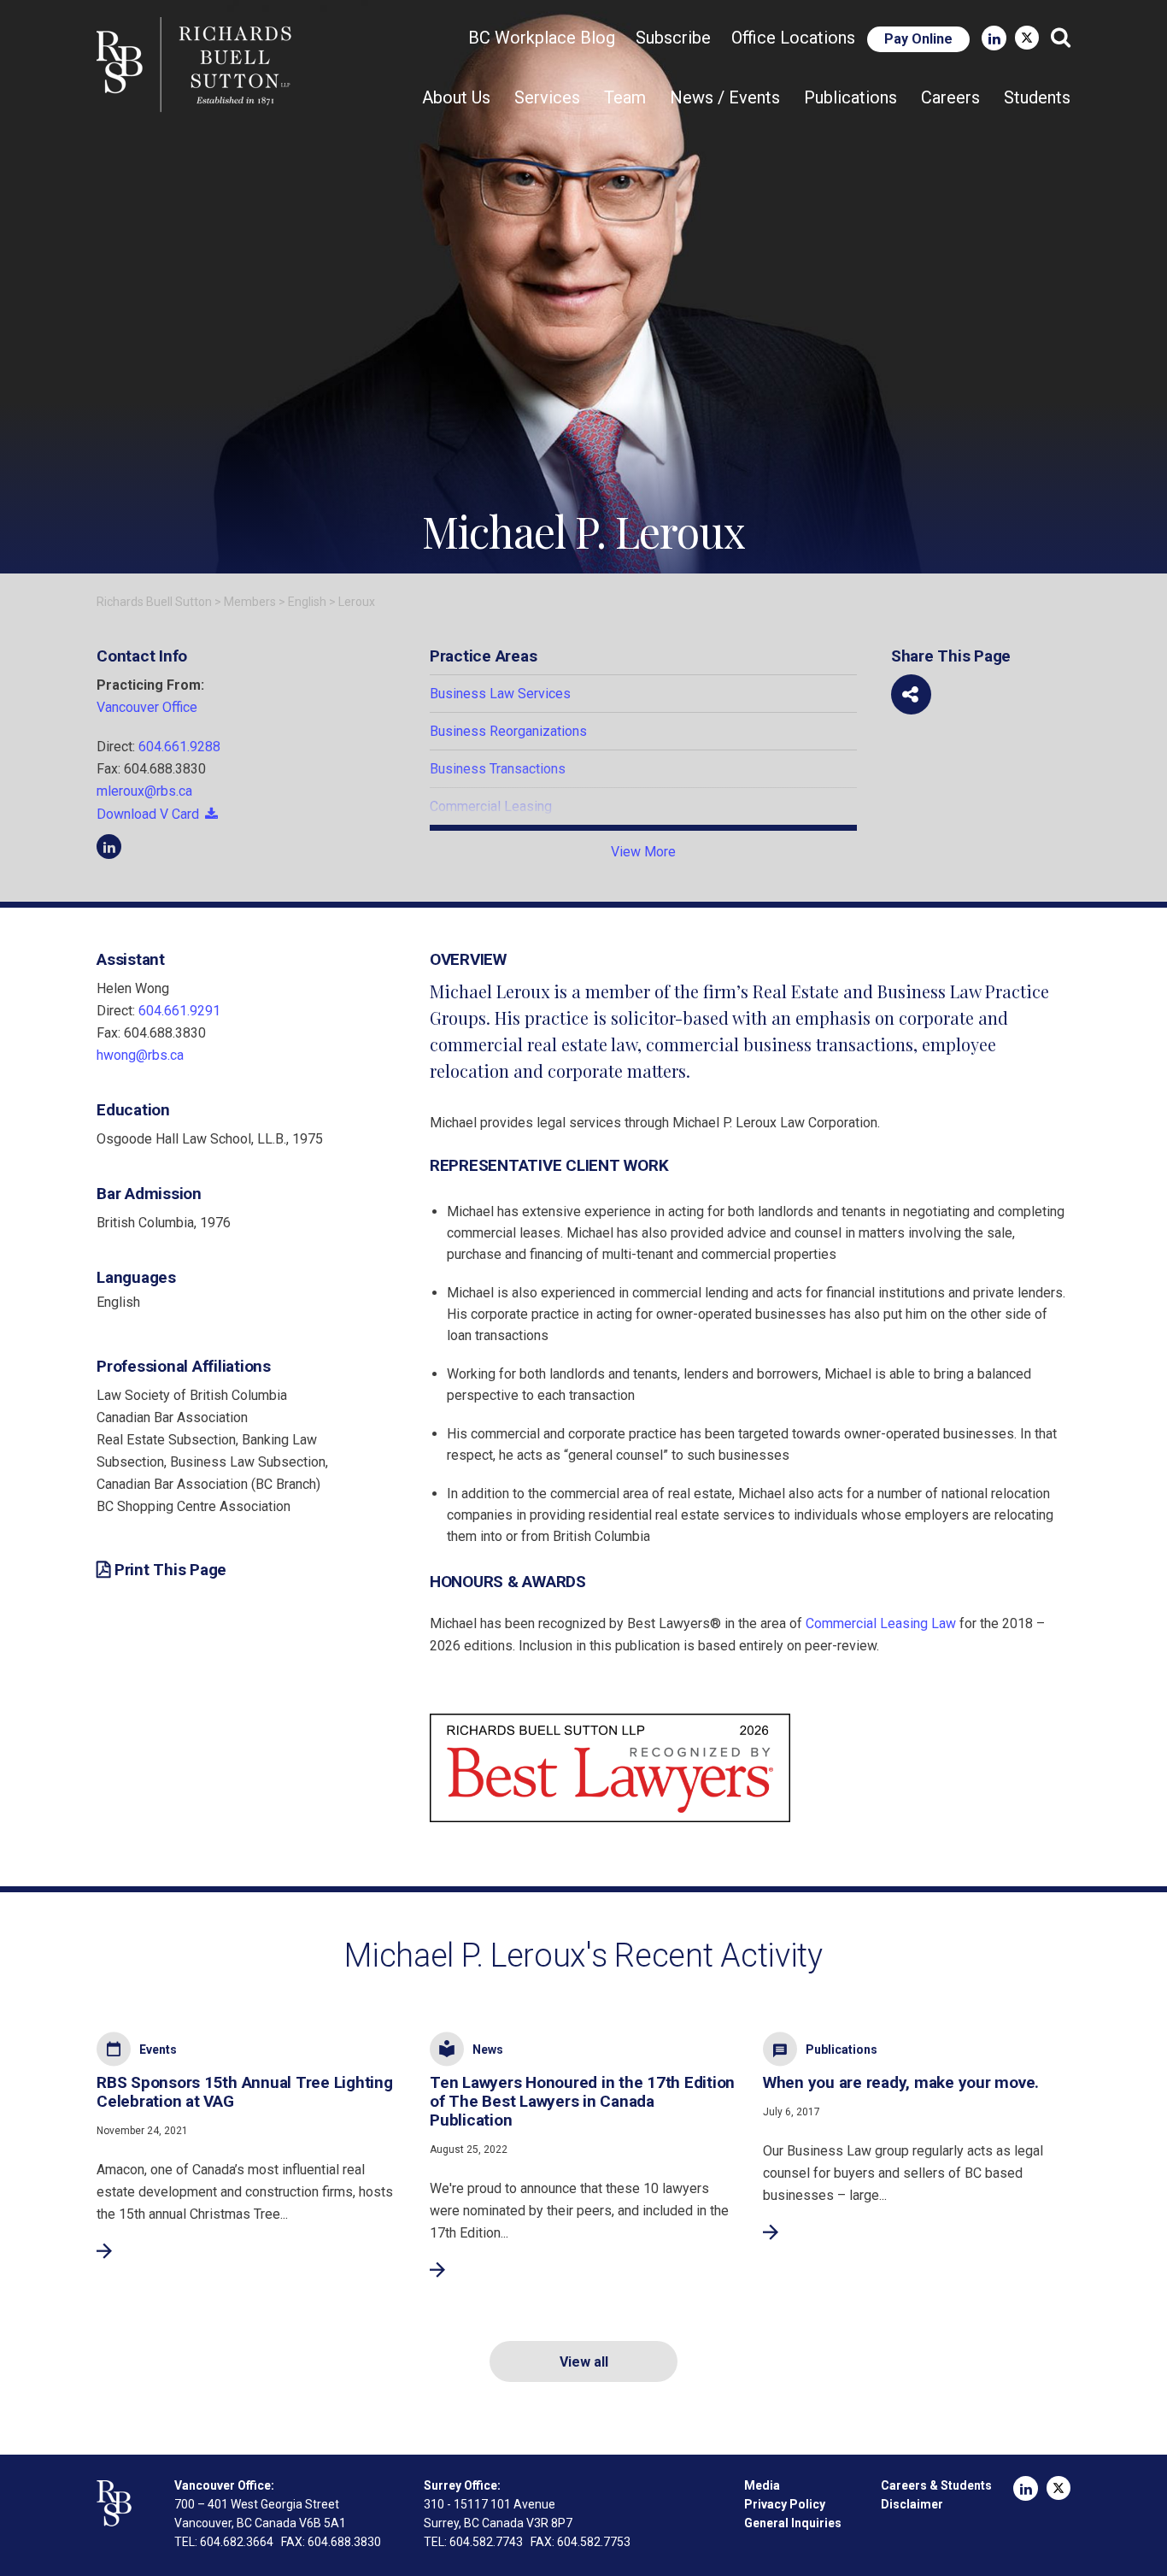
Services (547, 97)
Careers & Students (936, 2485)
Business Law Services (500, 694)
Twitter (1027, 38)
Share (911, 694)
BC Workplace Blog (542, 38)
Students (1037, 97)
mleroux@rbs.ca (144, 791)
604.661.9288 (179, 747)
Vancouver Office (147, 707)
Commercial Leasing (491, 806)
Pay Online (918, 39)
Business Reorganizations (508, 731)
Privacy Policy (785, 2504)
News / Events (725, 97)
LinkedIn (994, 38)
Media (762, 2485)
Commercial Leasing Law (881, 1623)
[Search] (1061, 38)
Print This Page (170, 1570)
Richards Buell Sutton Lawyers (197, 65)
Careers (950, 97)
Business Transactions (498, 769)
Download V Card (148, 814)
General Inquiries (793, 2523)
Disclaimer (912, 2504)
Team (625, 97)
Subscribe (673, 38)
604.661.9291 (179, 1011)
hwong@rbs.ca (140, 1055)
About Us (456, 97)
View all (584, 2362)
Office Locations (793, 38)
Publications (850, 97)
